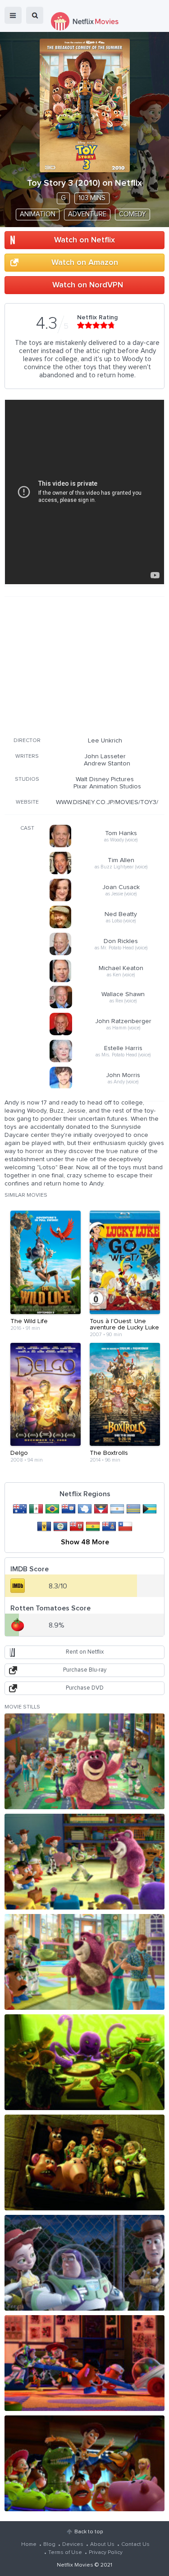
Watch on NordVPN (88, 285)
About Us (102, 2545)
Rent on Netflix (85, 1652)
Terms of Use (65, 2553)
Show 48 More (85, 1542)
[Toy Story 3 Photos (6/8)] (84, 2263)
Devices (73, 2545)
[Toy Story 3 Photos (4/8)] (84, 2062)
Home (29, 2545)
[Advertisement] (85, 665)
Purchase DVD (85, 1688)
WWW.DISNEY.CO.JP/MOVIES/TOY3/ (107, 802)
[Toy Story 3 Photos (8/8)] (84, 2463)
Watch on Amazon (85, 263)
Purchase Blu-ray (85, 1670)
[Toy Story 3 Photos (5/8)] (84, 2162)
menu (13, 15)
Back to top (89, 2532)
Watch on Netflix (84, 240)
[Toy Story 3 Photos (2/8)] (84, 1862)
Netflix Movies (75, 2565)
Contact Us (135, 2545)
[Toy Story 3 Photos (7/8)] (84, 2363)
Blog (49, 2545)
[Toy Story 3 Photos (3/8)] (84, 1962)
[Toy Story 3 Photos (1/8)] (84, 1761)
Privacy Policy (106, 2553)
